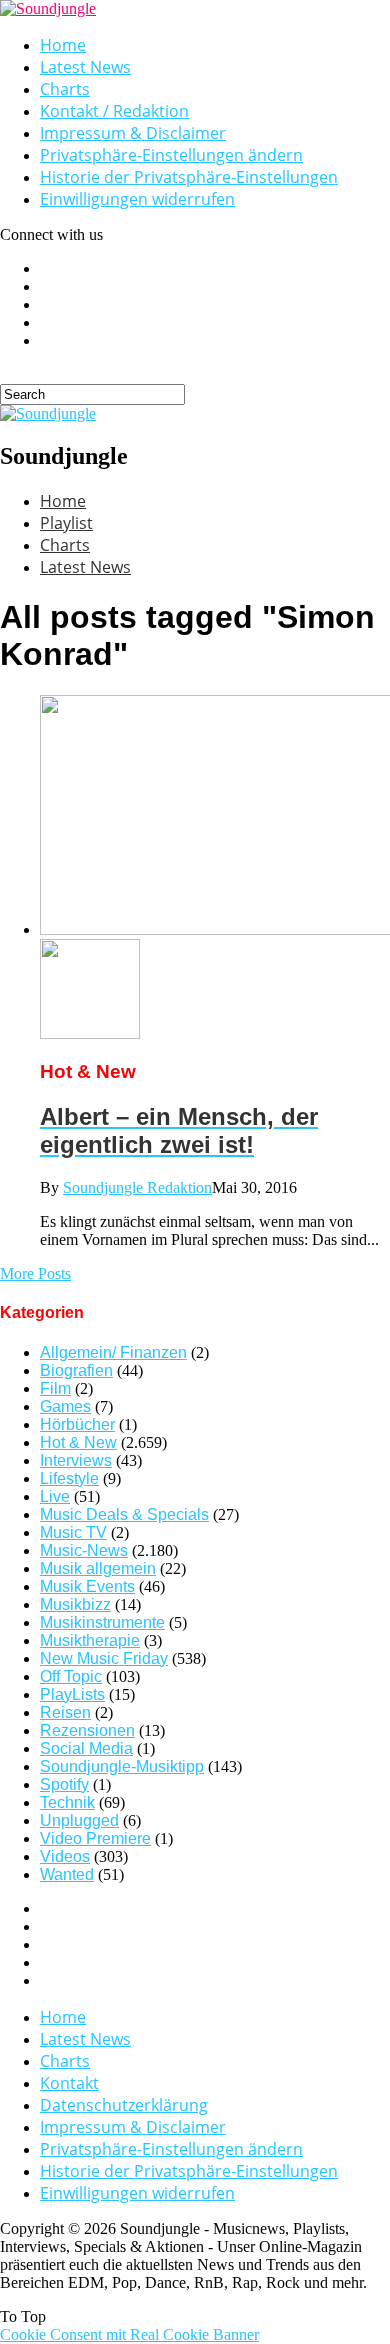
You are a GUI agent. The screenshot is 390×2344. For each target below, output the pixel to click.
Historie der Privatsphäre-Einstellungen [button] (189, 177)
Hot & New (78, 1442)
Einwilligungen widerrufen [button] (137, 199)
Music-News (84, 1550)
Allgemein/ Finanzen (113, 1352)
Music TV (73, 1532)
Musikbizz (75, 1604)
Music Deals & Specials (124, 1514)
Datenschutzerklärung (124, 2105)
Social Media (86, 1748)
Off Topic (71, 1676)
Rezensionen (87, 1730)
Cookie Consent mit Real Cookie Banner (129, 2334)
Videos (65, 1856)
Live (55, 1496)
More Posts (35, 1273)
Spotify (64, 1784)
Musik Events (87, 1586)
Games (65, 1406)
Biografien (76, 1370)
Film (55, 1388)
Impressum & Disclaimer (133, 133)
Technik (67, 1802)
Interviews (76, 1460)
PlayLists (72, 1694)
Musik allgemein (98, 1568)
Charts (65, 89)
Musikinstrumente (102, 1622)
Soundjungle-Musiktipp (122, 1766)
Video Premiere (95, 1838)
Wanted (67, 1874)
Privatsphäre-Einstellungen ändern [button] (171, 155)
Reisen (65, 1712)
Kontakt (69, 2083)
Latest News (85, 67)
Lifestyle (69, 1478)
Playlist (66, 523)
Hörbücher (77, 1424)
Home (63, 45)
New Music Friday (104, 1658)
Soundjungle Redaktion (137, 1187)
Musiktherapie (90, 1640)
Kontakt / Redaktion (114, 111)
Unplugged (79, 1820)
